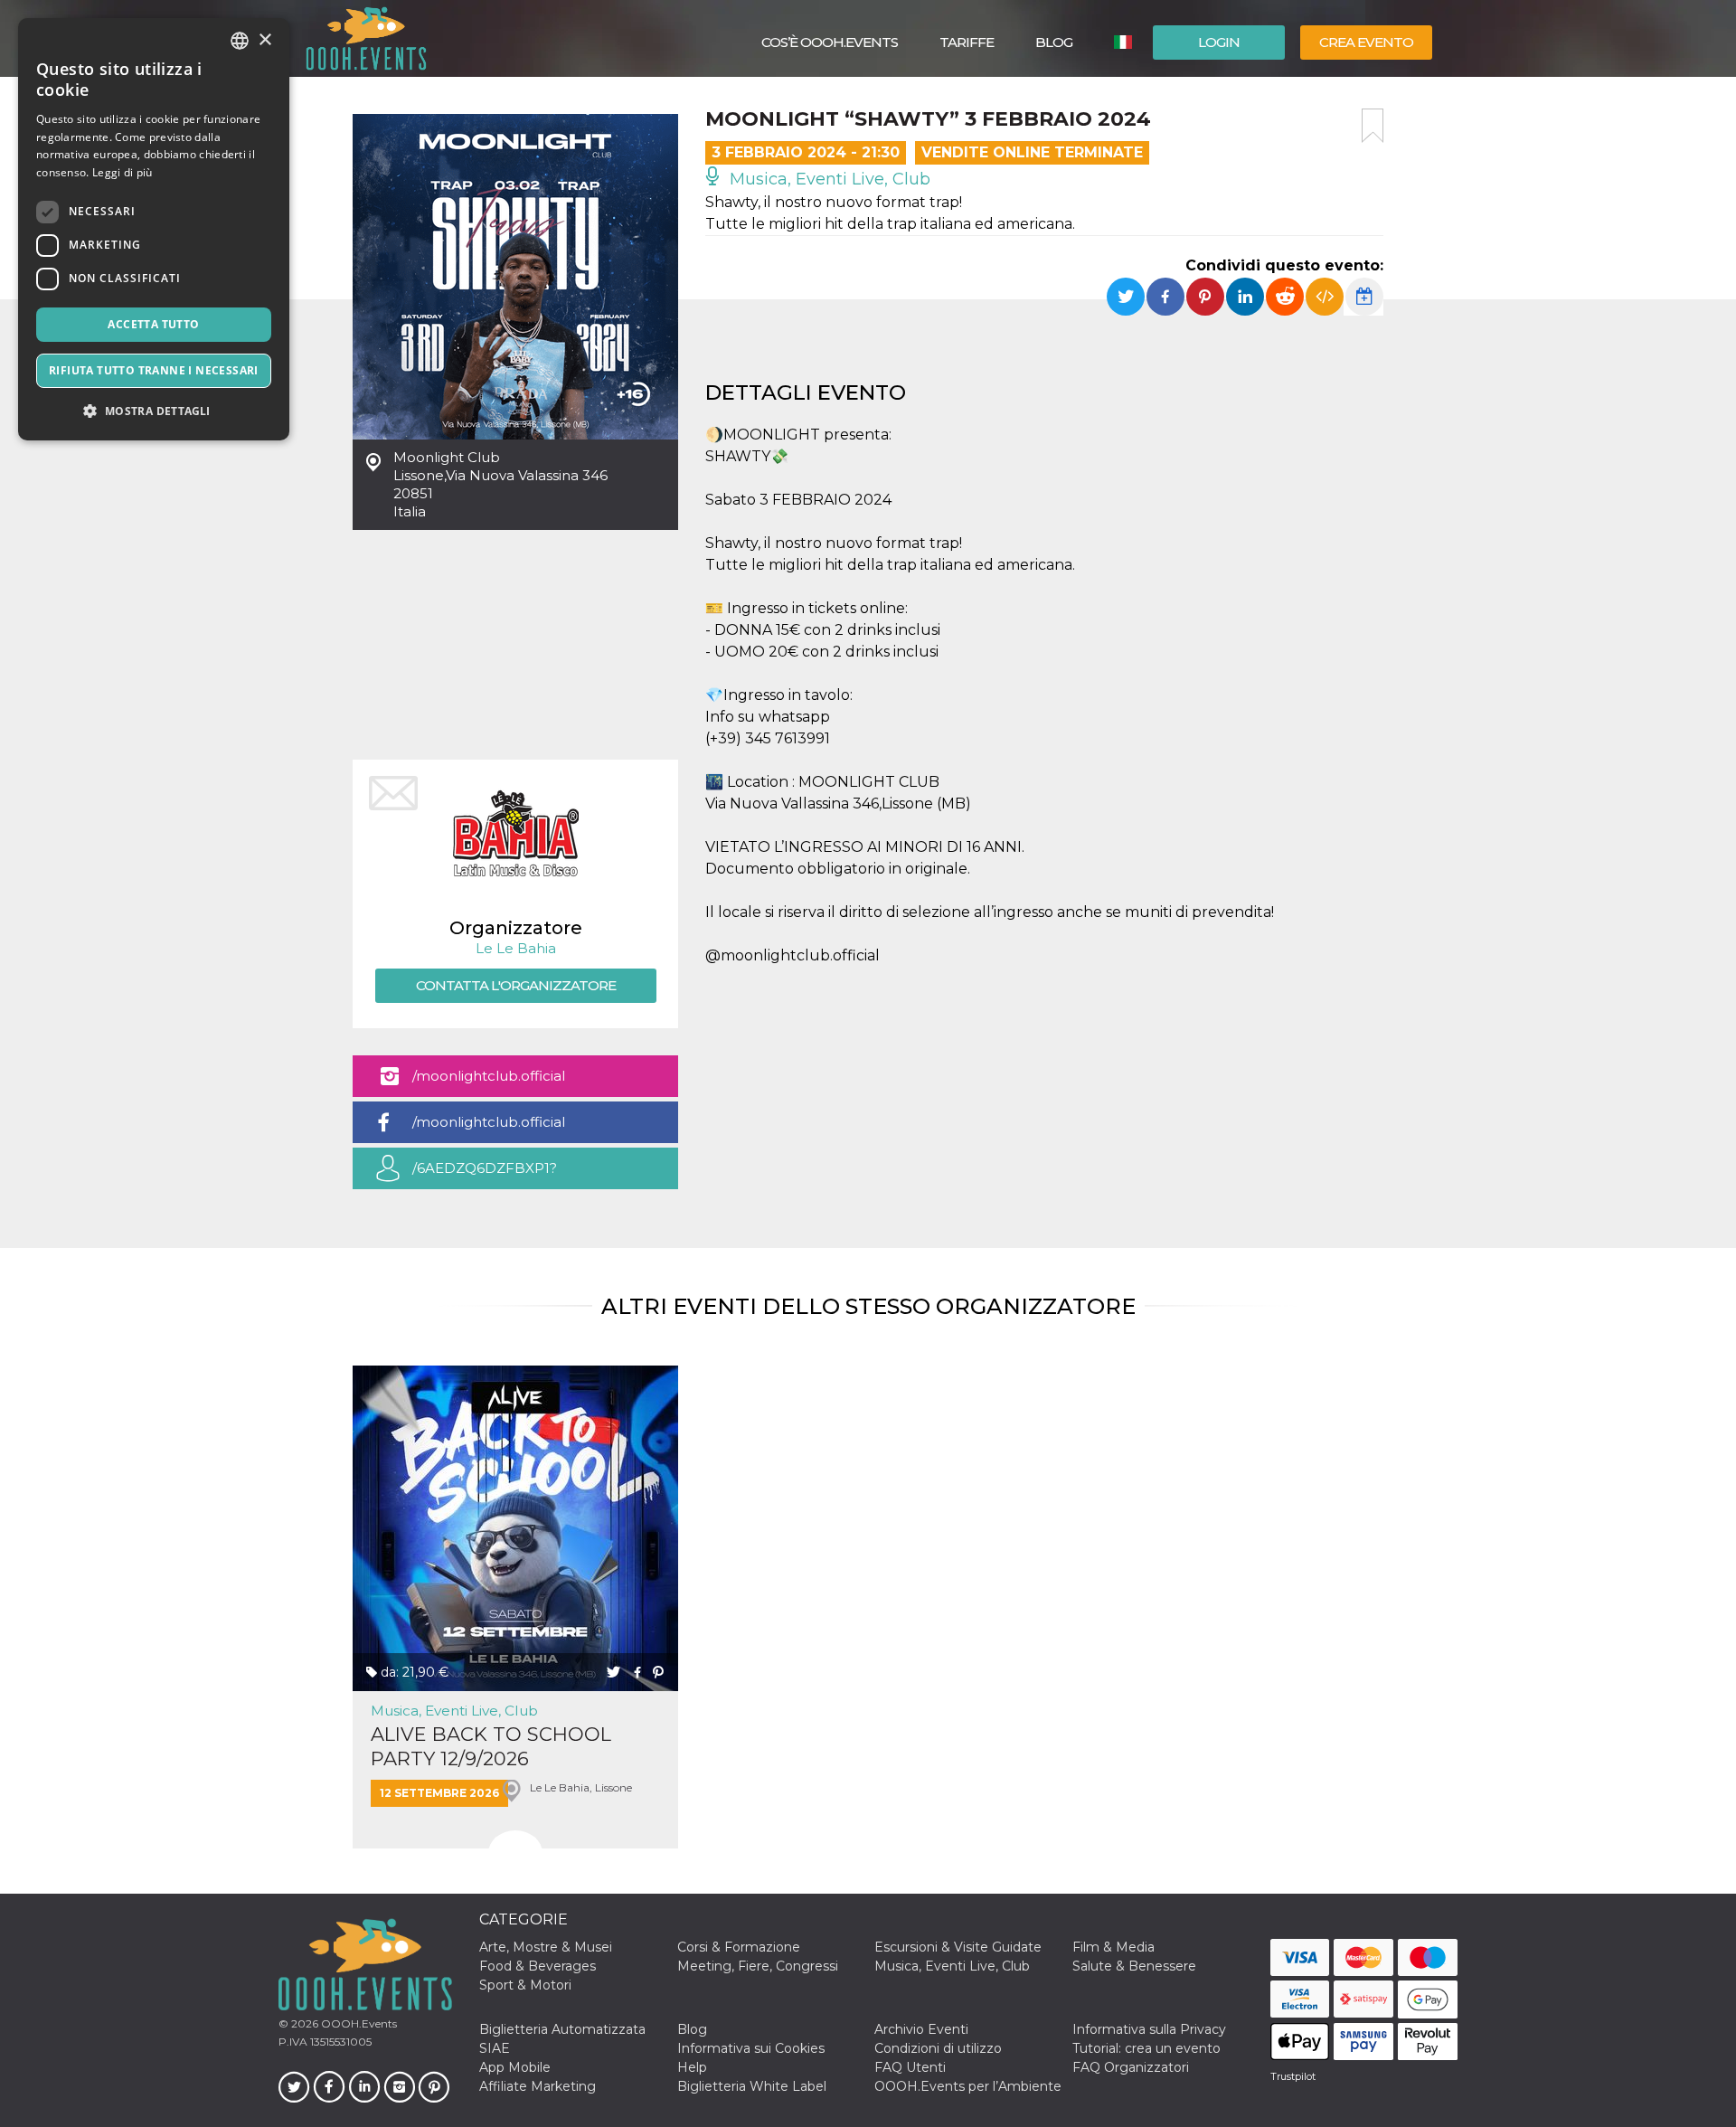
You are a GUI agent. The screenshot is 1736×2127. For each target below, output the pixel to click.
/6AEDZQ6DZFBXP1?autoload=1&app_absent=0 (505, 1174)
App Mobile (515, 2067)
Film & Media (1113, 1947)
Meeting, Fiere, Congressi (758, 1966)
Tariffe (967, 42)
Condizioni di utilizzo (938, 2048)
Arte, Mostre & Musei (546, 1947)
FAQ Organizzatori (1131, 2067)
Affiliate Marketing (538, 2086)
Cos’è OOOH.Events (830, 42)
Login (1219, 42)
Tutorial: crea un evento (1146, 2048)
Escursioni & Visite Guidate (958, 1947)
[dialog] (154, 229)
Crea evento (1366, 42)
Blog (1054, 42)
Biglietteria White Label (752, 2086)
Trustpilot (1293, 2076)
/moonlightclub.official (489, 1076)
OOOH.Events (358, 2023)
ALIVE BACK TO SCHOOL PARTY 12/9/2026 (491, 1746)
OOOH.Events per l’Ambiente (968, 2086)
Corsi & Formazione (739, 1947)
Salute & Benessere (1134, 1966)
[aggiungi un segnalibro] (1373, 126)
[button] (154, 411)
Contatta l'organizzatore (516, 985)
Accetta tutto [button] (153, 324)
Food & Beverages (538, 1966)
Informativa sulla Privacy (1149, 2029)
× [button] (264, 40)
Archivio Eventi (921, 2029)
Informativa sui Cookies (751, 2048)
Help (692, 2067)
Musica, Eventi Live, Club (828, 179)
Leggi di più (123, 172)
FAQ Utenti (910, 2067)
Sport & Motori (525, 1985)
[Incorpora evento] (1325, 297)
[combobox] (240, 41)
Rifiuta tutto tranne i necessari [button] (154, 370)
